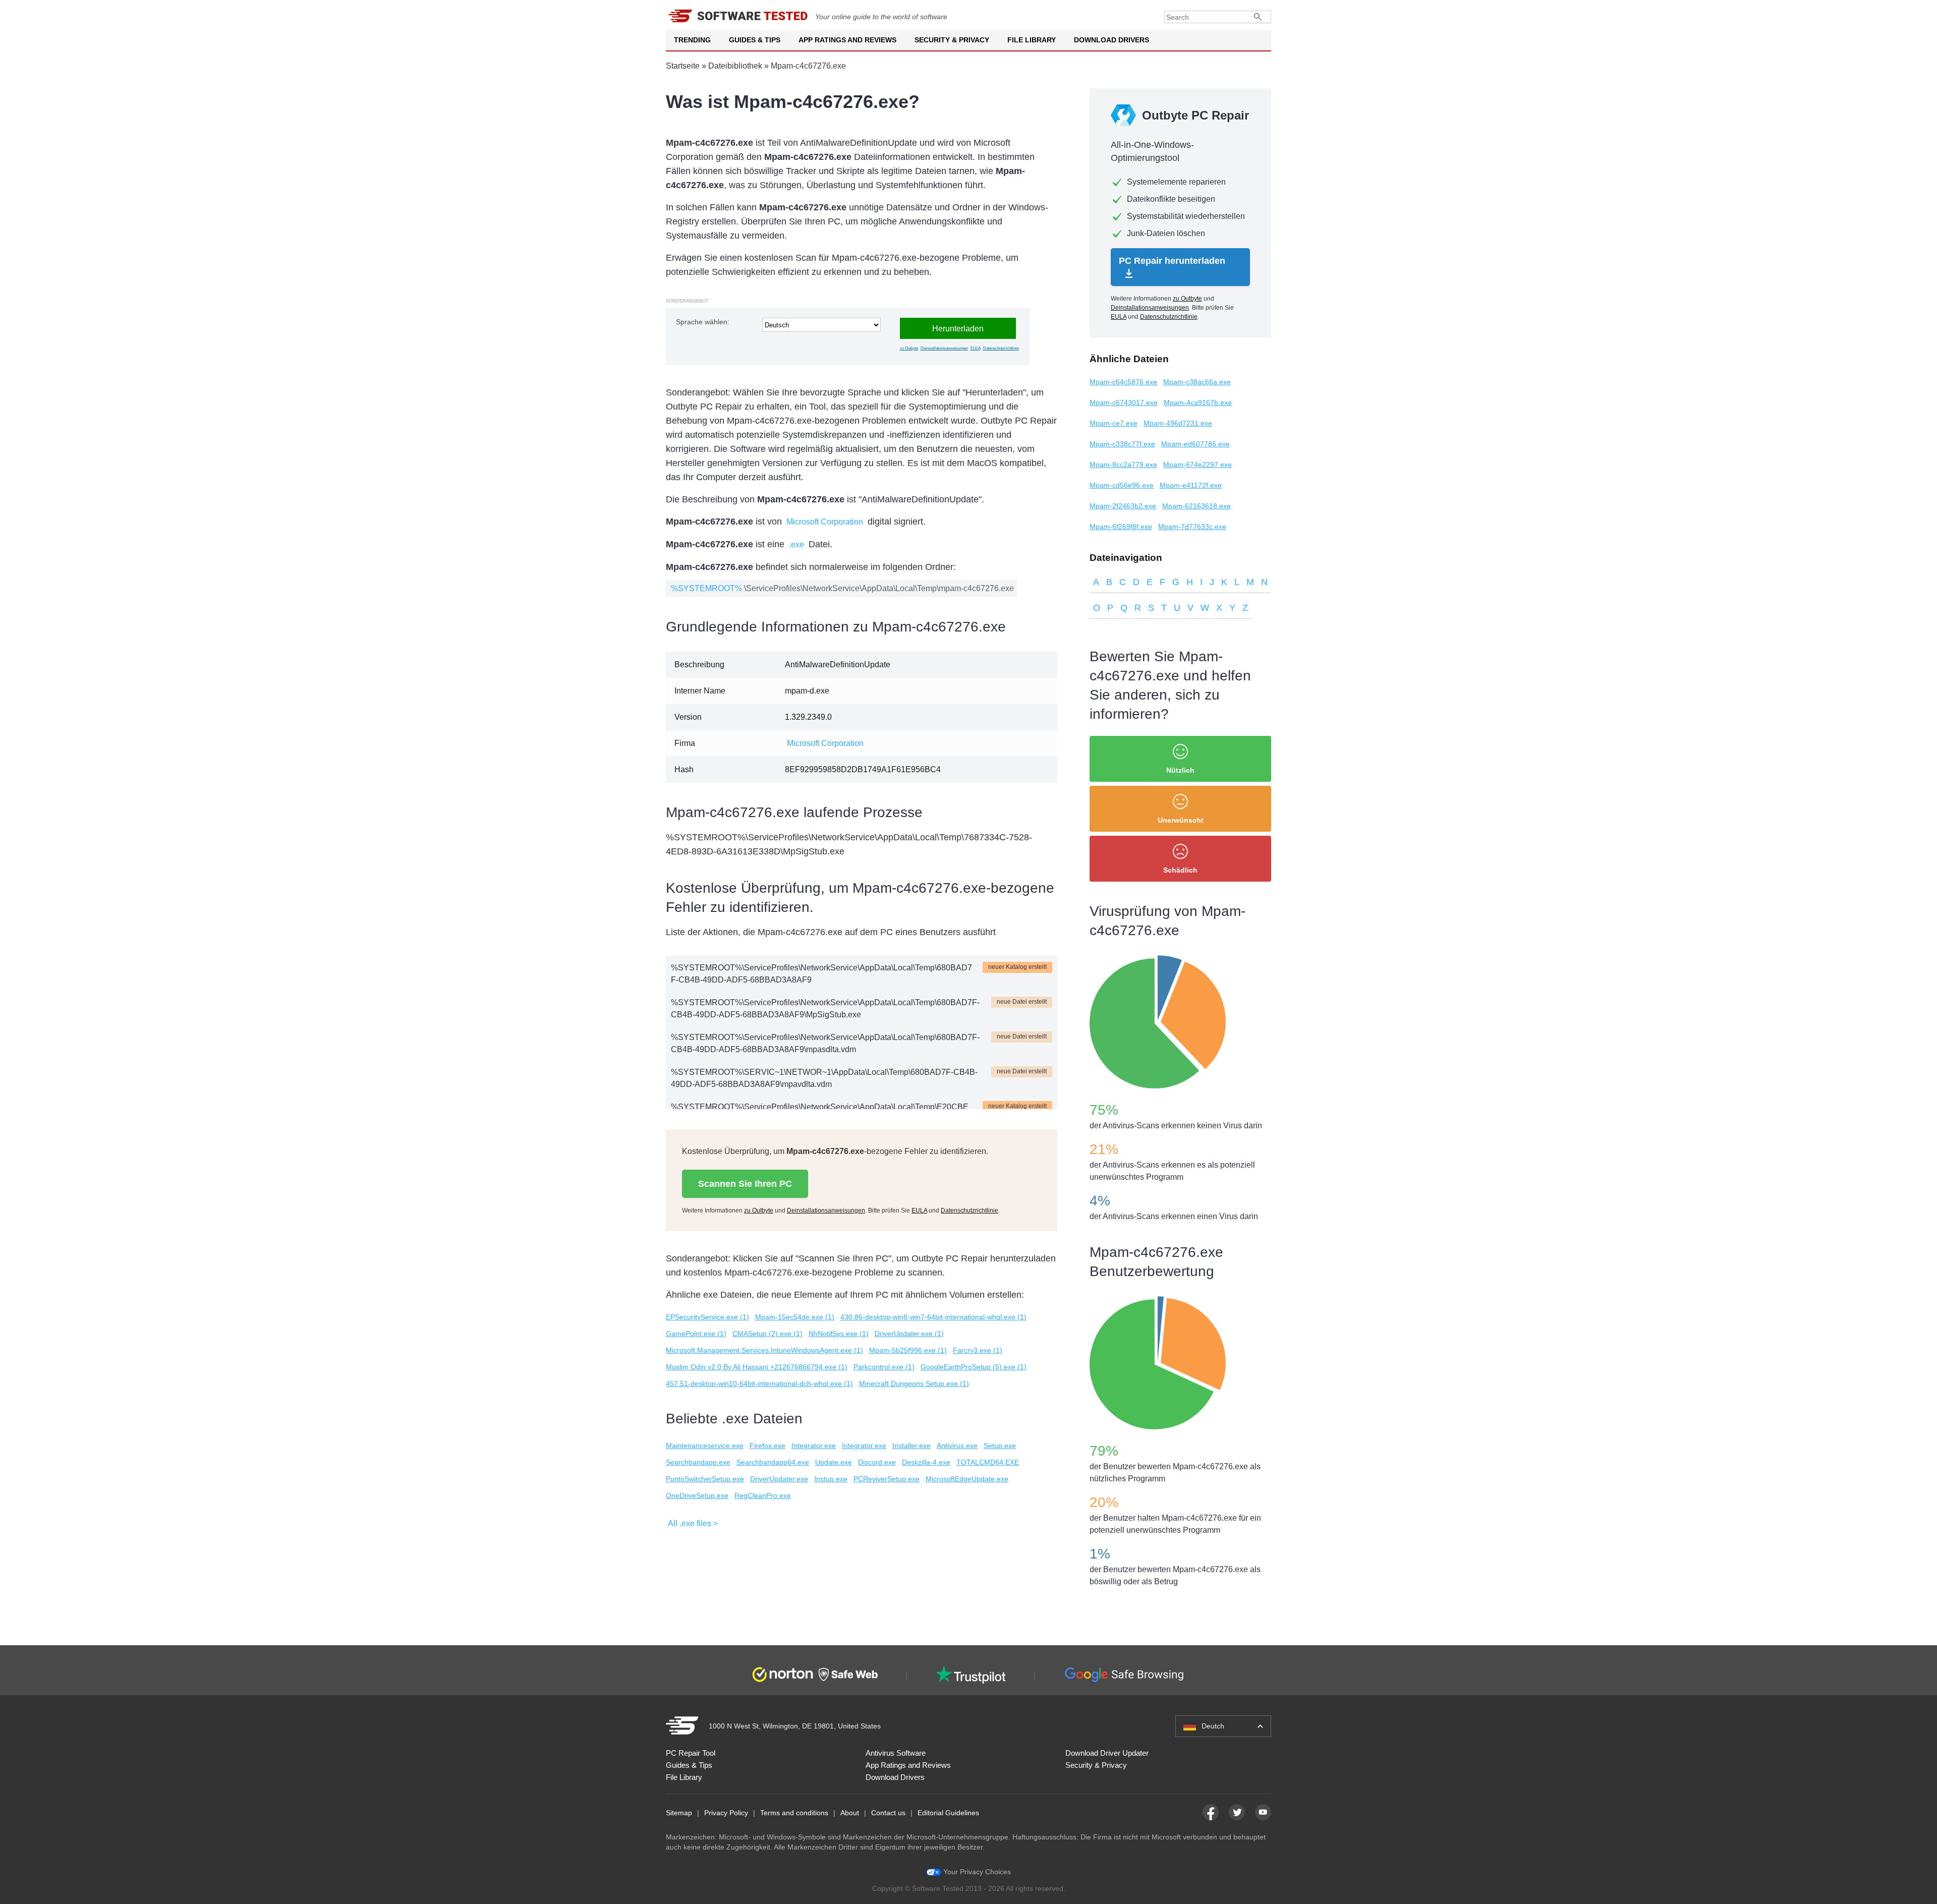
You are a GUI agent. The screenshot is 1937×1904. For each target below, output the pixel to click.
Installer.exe (911, 1446)
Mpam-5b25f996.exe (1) (908, 1350)
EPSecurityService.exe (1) (707, 1317)
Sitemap (679, 1813)
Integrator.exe (814, 1446)
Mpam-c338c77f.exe (1122, 444)
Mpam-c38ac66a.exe (1197, 382)
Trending (692, 40)
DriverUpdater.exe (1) (909, 1334)
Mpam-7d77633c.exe (1192, 527)
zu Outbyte (909, 348)
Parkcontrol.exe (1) (884, 1367)
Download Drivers (1112, 40)
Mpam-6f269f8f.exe (1121, 527)
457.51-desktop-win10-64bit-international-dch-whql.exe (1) (759, 1383)
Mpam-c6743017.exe (1124, 402)
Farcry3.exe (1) (978, 1350)
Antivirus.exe (957, 1446)
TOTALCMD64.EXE (988, 1462)
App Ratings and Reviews (847, 40)
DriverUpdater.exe (779, 1479)
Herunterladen (958, 329)
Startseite (683, 66)
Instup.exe (831, 1479)
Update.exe (834, 1462)
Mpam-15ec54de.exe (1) (795, 1317)
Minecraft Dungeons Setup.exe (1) (914, 1383)
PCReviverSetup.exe (887, 1479)
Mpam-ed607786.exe (1195, 444)
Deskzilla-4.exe (926, 1462)
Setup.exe (1000, 1446)
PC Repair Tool (691, 1753)
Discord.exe (877, 1462)
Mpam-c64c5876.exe (1123, 382)
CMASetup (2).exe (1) (767, 1334)
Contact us (888, 1813)
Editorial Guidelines (948, 1813)
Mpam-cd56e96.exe (1122, 485)
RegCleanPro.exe (763, 1495)
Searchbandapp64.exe (773, 1462)
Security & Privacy (952, 40)
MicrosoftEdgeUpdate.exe (967, 1479)
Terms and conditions (794, 1813)
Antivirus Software (896, 1753)
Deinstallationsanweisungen (944, 348)
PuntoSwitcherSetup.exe (705, 1479)
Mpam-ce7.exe (1114, 423)
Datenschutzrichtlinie (1001, 348)
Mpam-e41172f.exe (1191, 485)
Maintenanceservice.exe (705, 1446)
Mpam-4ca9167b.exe (1198, 402)
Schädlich (1180, 870)
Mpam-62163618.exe (1197, 506)
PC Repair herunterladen (1172, 261)
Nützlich (1180, 770)
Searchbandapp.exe (698, 1462)
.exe (796, 544)
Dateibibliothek (735, 66)
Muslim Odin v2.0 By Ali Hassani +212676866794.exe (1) (757, 1367)
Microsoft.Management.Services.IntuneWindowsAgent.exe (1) (764, 1350)
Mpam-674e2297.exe (1198, 465)
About (850, 1813)
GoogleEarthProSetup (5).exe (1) (974, 1367)
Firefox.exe (767, 1446)
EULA (976, 348)
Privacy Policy (726, 1813)
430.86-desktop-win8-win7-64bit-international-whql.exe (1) (933, 1317)
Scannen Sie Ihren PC (745, 1184)
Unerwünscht (1181, 820)
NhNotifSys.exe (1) (839, 1334)
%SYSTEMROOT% (706, 588)
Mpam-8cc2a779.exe (1123, 465)
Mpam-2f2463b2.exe (1123, 506)
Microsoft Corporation (825, 522)
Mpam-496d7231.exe (1178, 423)
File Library (1032, 40)
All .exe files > (693, 1523)
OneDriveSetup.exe (697, 1495)
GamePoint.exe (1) (696, 1334)
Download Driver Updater (1107, 1753)
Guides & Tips (755, 40)
